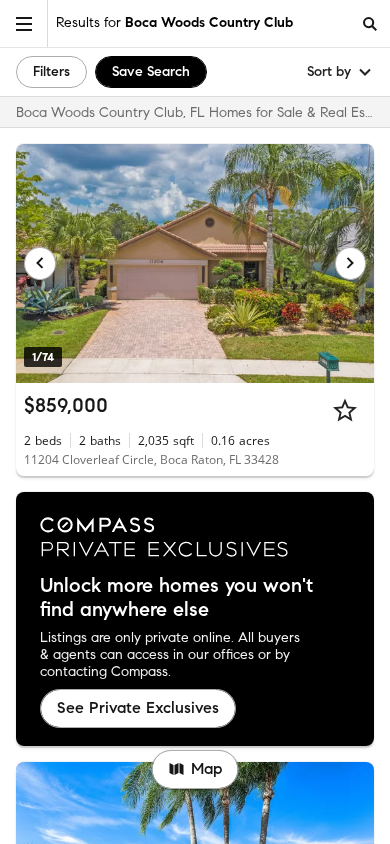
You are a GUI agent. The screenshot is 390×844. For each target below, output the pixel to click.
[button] (24, 23)
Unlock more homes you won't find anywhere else (176, 598)
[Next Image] (351, 263)
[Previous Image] (40, 263)
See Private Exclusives (138, 707)
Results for (174, 22)
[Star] (345, 410)
